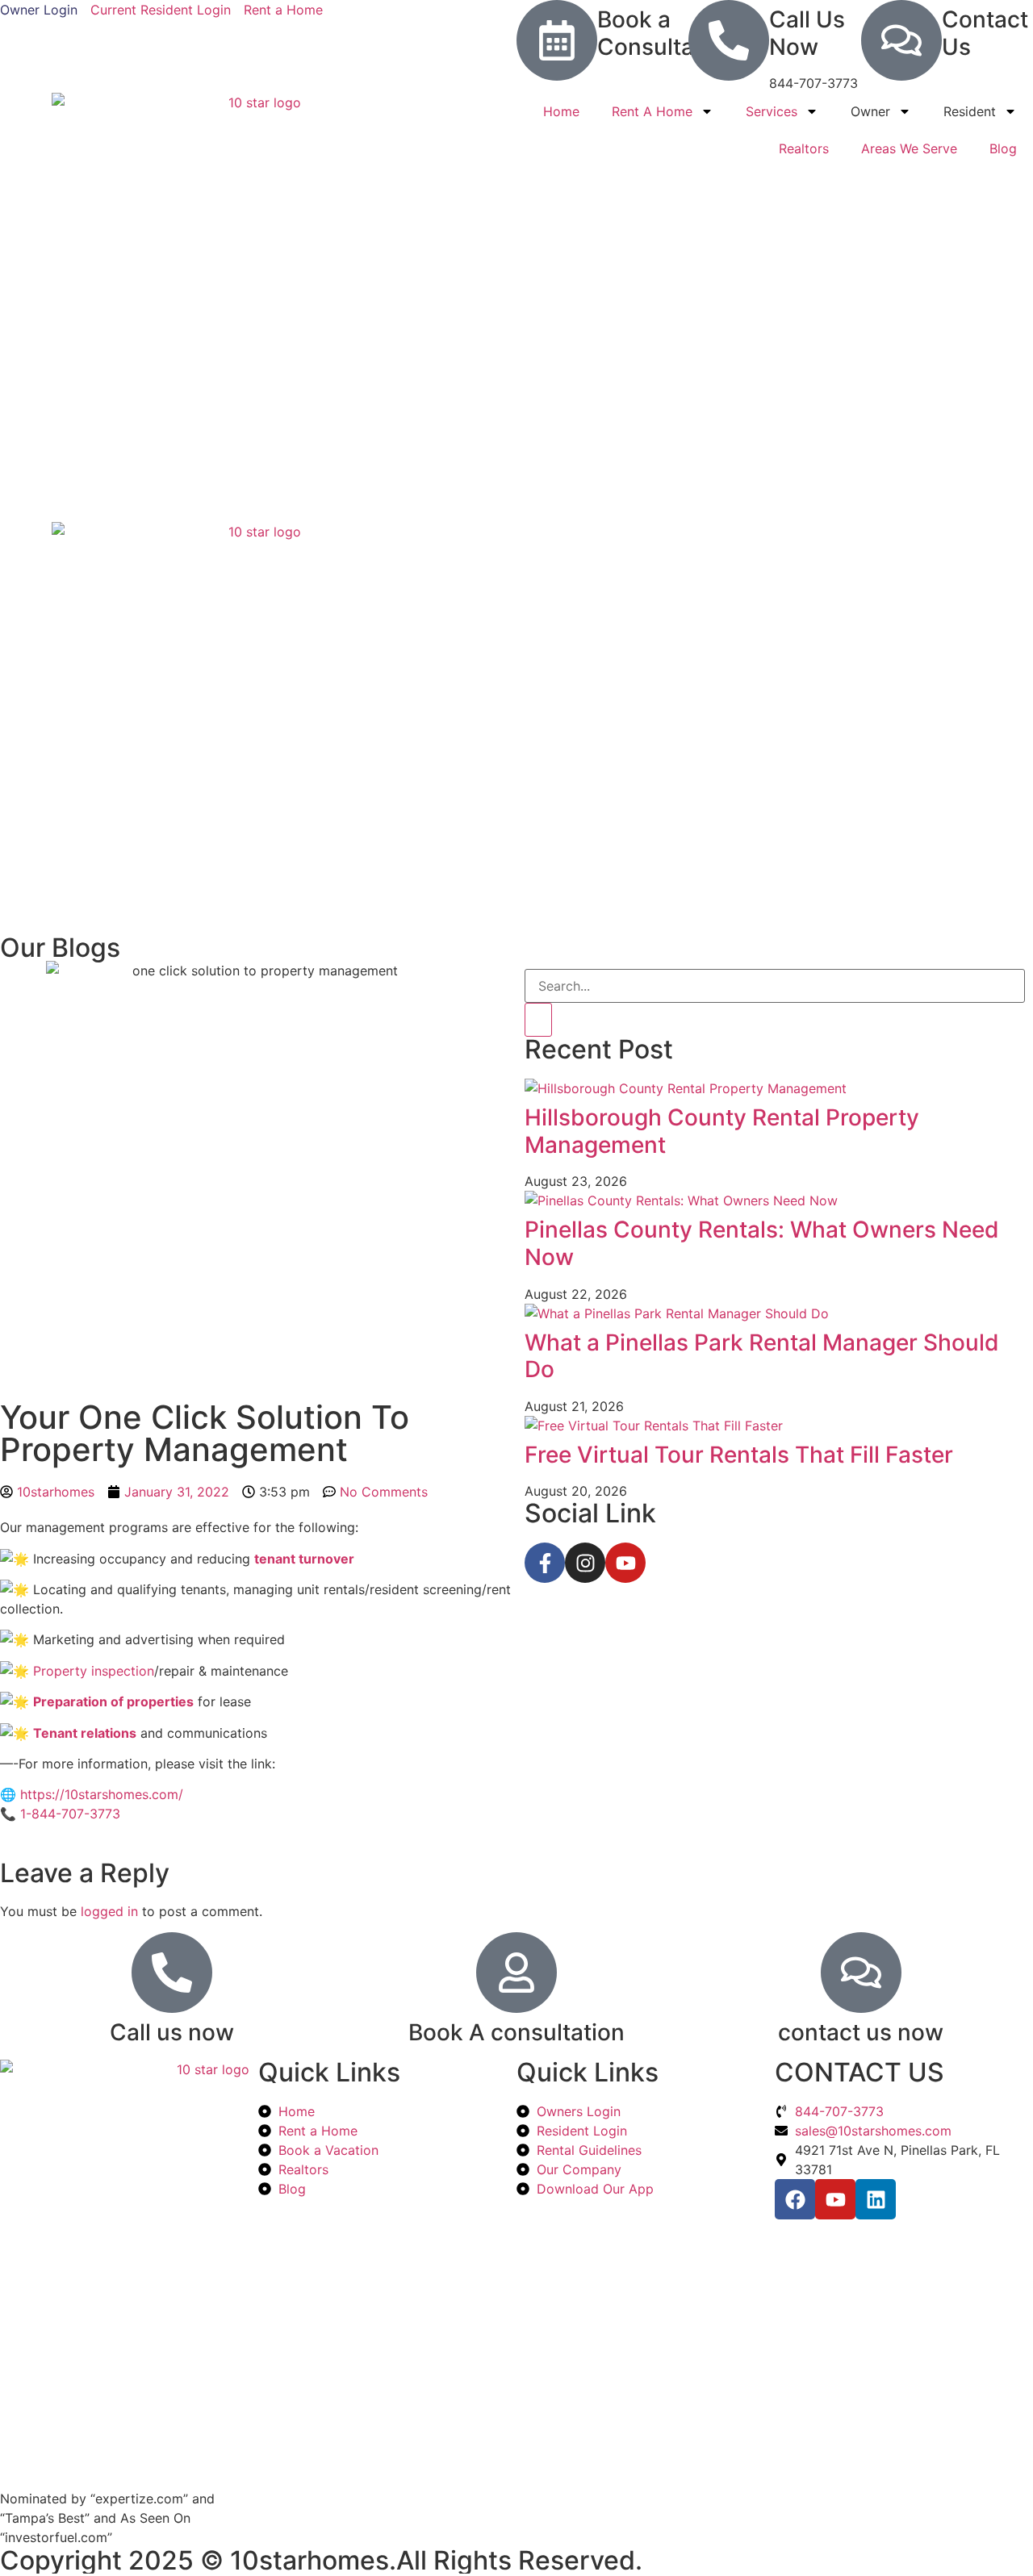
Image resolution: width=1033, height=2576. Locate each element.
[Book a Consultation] (557, 40)
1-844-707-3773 (70, 1814)
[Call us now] (172, 1973)
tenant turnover (304, 1559)
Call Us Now (807, 33)
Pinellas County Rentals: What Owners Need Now (762, 1243)
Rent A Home (652, 111)
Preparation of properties (113, 1701)
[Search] (538, 1020)
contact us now (861, 2032)
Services (772, 111)
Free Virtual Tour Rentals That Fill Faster (739, 1455)
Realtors (804, 148)
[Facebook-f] (545, 1563)
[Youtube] (625, 1563)
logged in (109, 1911)
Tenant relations (85, 1733)
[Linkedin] (876, 2199)
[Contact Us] (901, 40)
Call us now (172, 2032)
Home (561, 111)
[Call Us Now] (729, 40)
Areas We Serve (909, 148)
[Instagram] (585, 1563)
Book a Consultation (666, 33)
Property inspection (94, 1671)
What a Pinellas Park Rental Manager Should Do (762, 1356)
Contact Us (985, 33)
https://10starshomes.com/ (102, 1794)
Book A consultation (516, 2032)
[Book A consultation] (516, 1973)
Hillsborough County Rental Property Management (722, 1131)
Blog (1003, 148)
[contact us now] (861, 1973)
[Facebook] (795, 2199)
